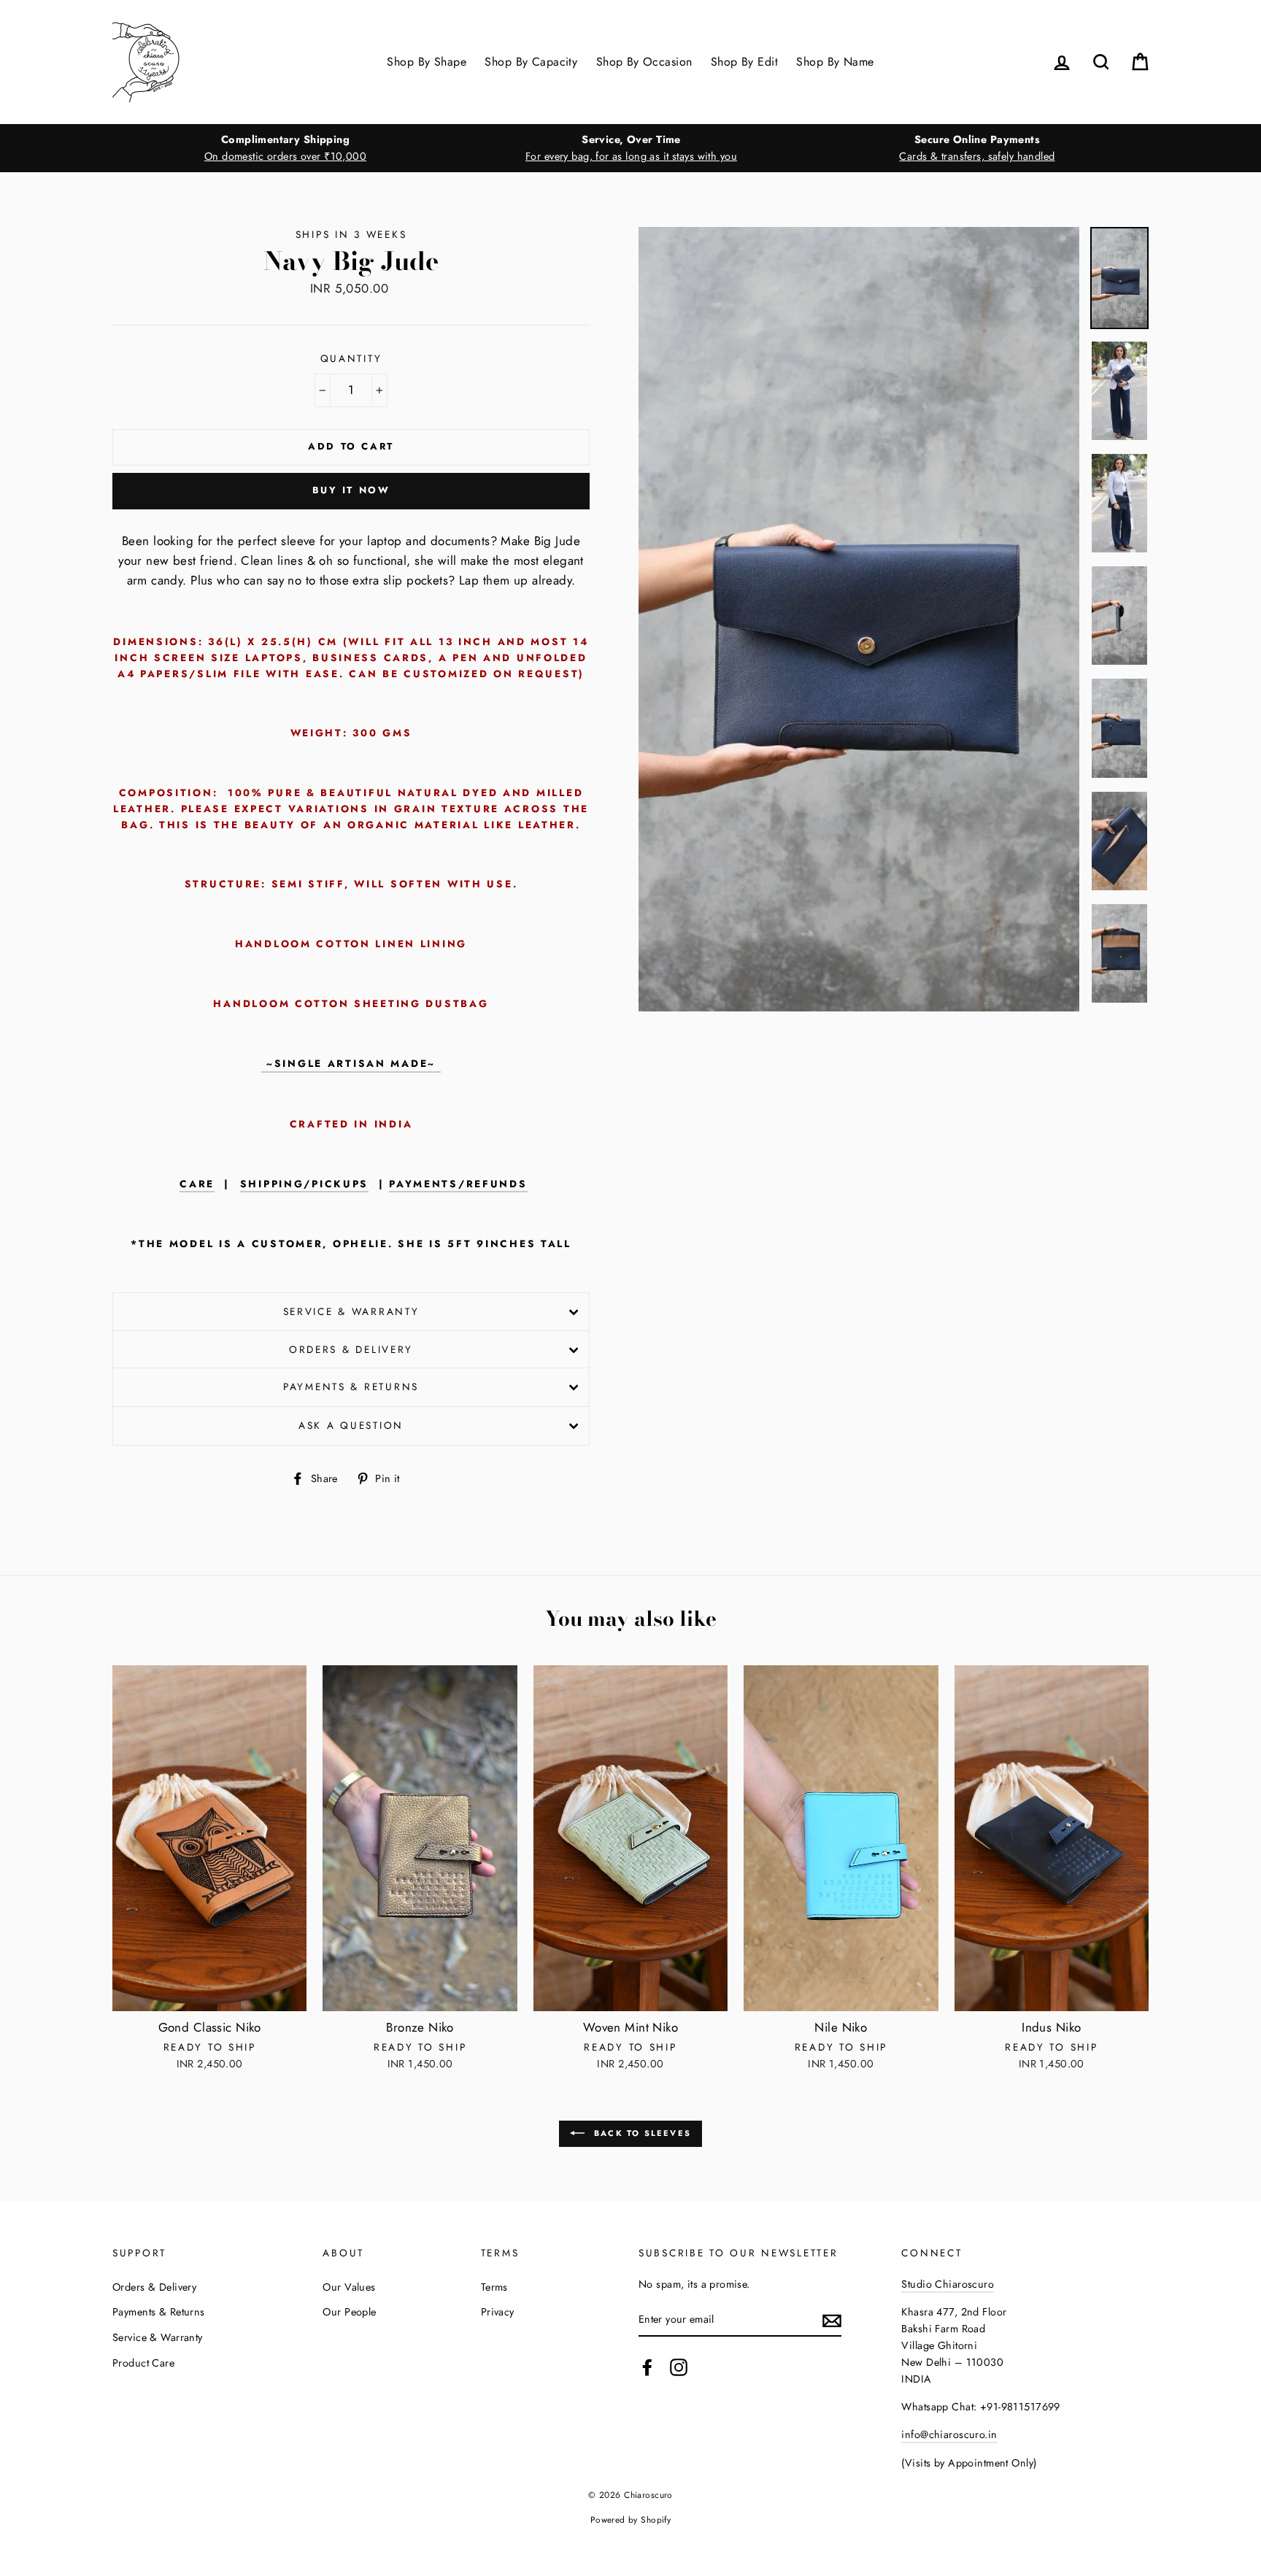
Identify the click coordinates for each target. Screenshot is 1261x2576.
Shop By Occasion (644, 62)
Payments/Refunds (458, 1184)
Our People (349, 2312)
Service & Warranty (351, 1311)
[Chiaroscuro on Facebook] (647, 2368)
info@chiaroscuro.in (949, 2434)
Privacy (498, 2312)
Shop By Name (835, 62)
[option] (285, 148)
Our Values (349, 2287)
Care (197, 1184)
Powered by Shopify (631, 2519)
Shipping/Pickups (305, 1184)
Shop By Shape (427, 62)
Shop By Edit (744, 62)
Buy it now (351, 490)
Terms (494, 2287)
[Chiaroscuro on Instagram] (679, 2368)
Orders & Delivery (351, 1349)
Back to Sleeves (641, 2132)
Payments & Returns (351, 1387)
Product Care (143, 2363)
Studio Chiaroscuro (948, 2284)
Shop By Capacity (531, 62)
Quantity (351, 358)
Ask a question (351, 1425)
